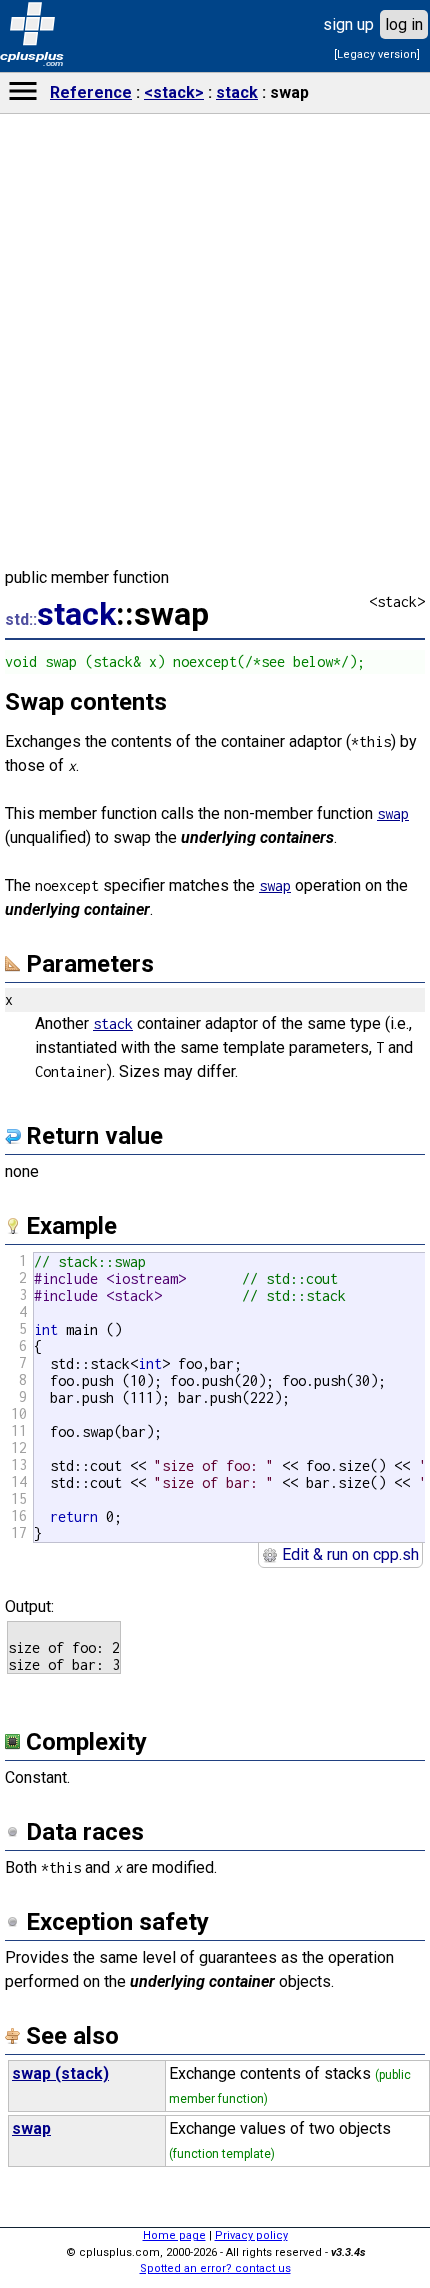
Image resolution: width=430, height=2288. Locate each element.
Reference (91, 92)
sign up (348, 24)
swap (393, 813)
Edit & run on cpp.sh (348, 1554)
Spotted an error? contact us (215, 2268)
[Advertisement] (215, 1408)
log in (404, 24)
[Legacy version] (377, 54)
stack (237, 92)
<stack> (174, 92)
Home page (174, 2235)
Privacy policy (251, 2235)
